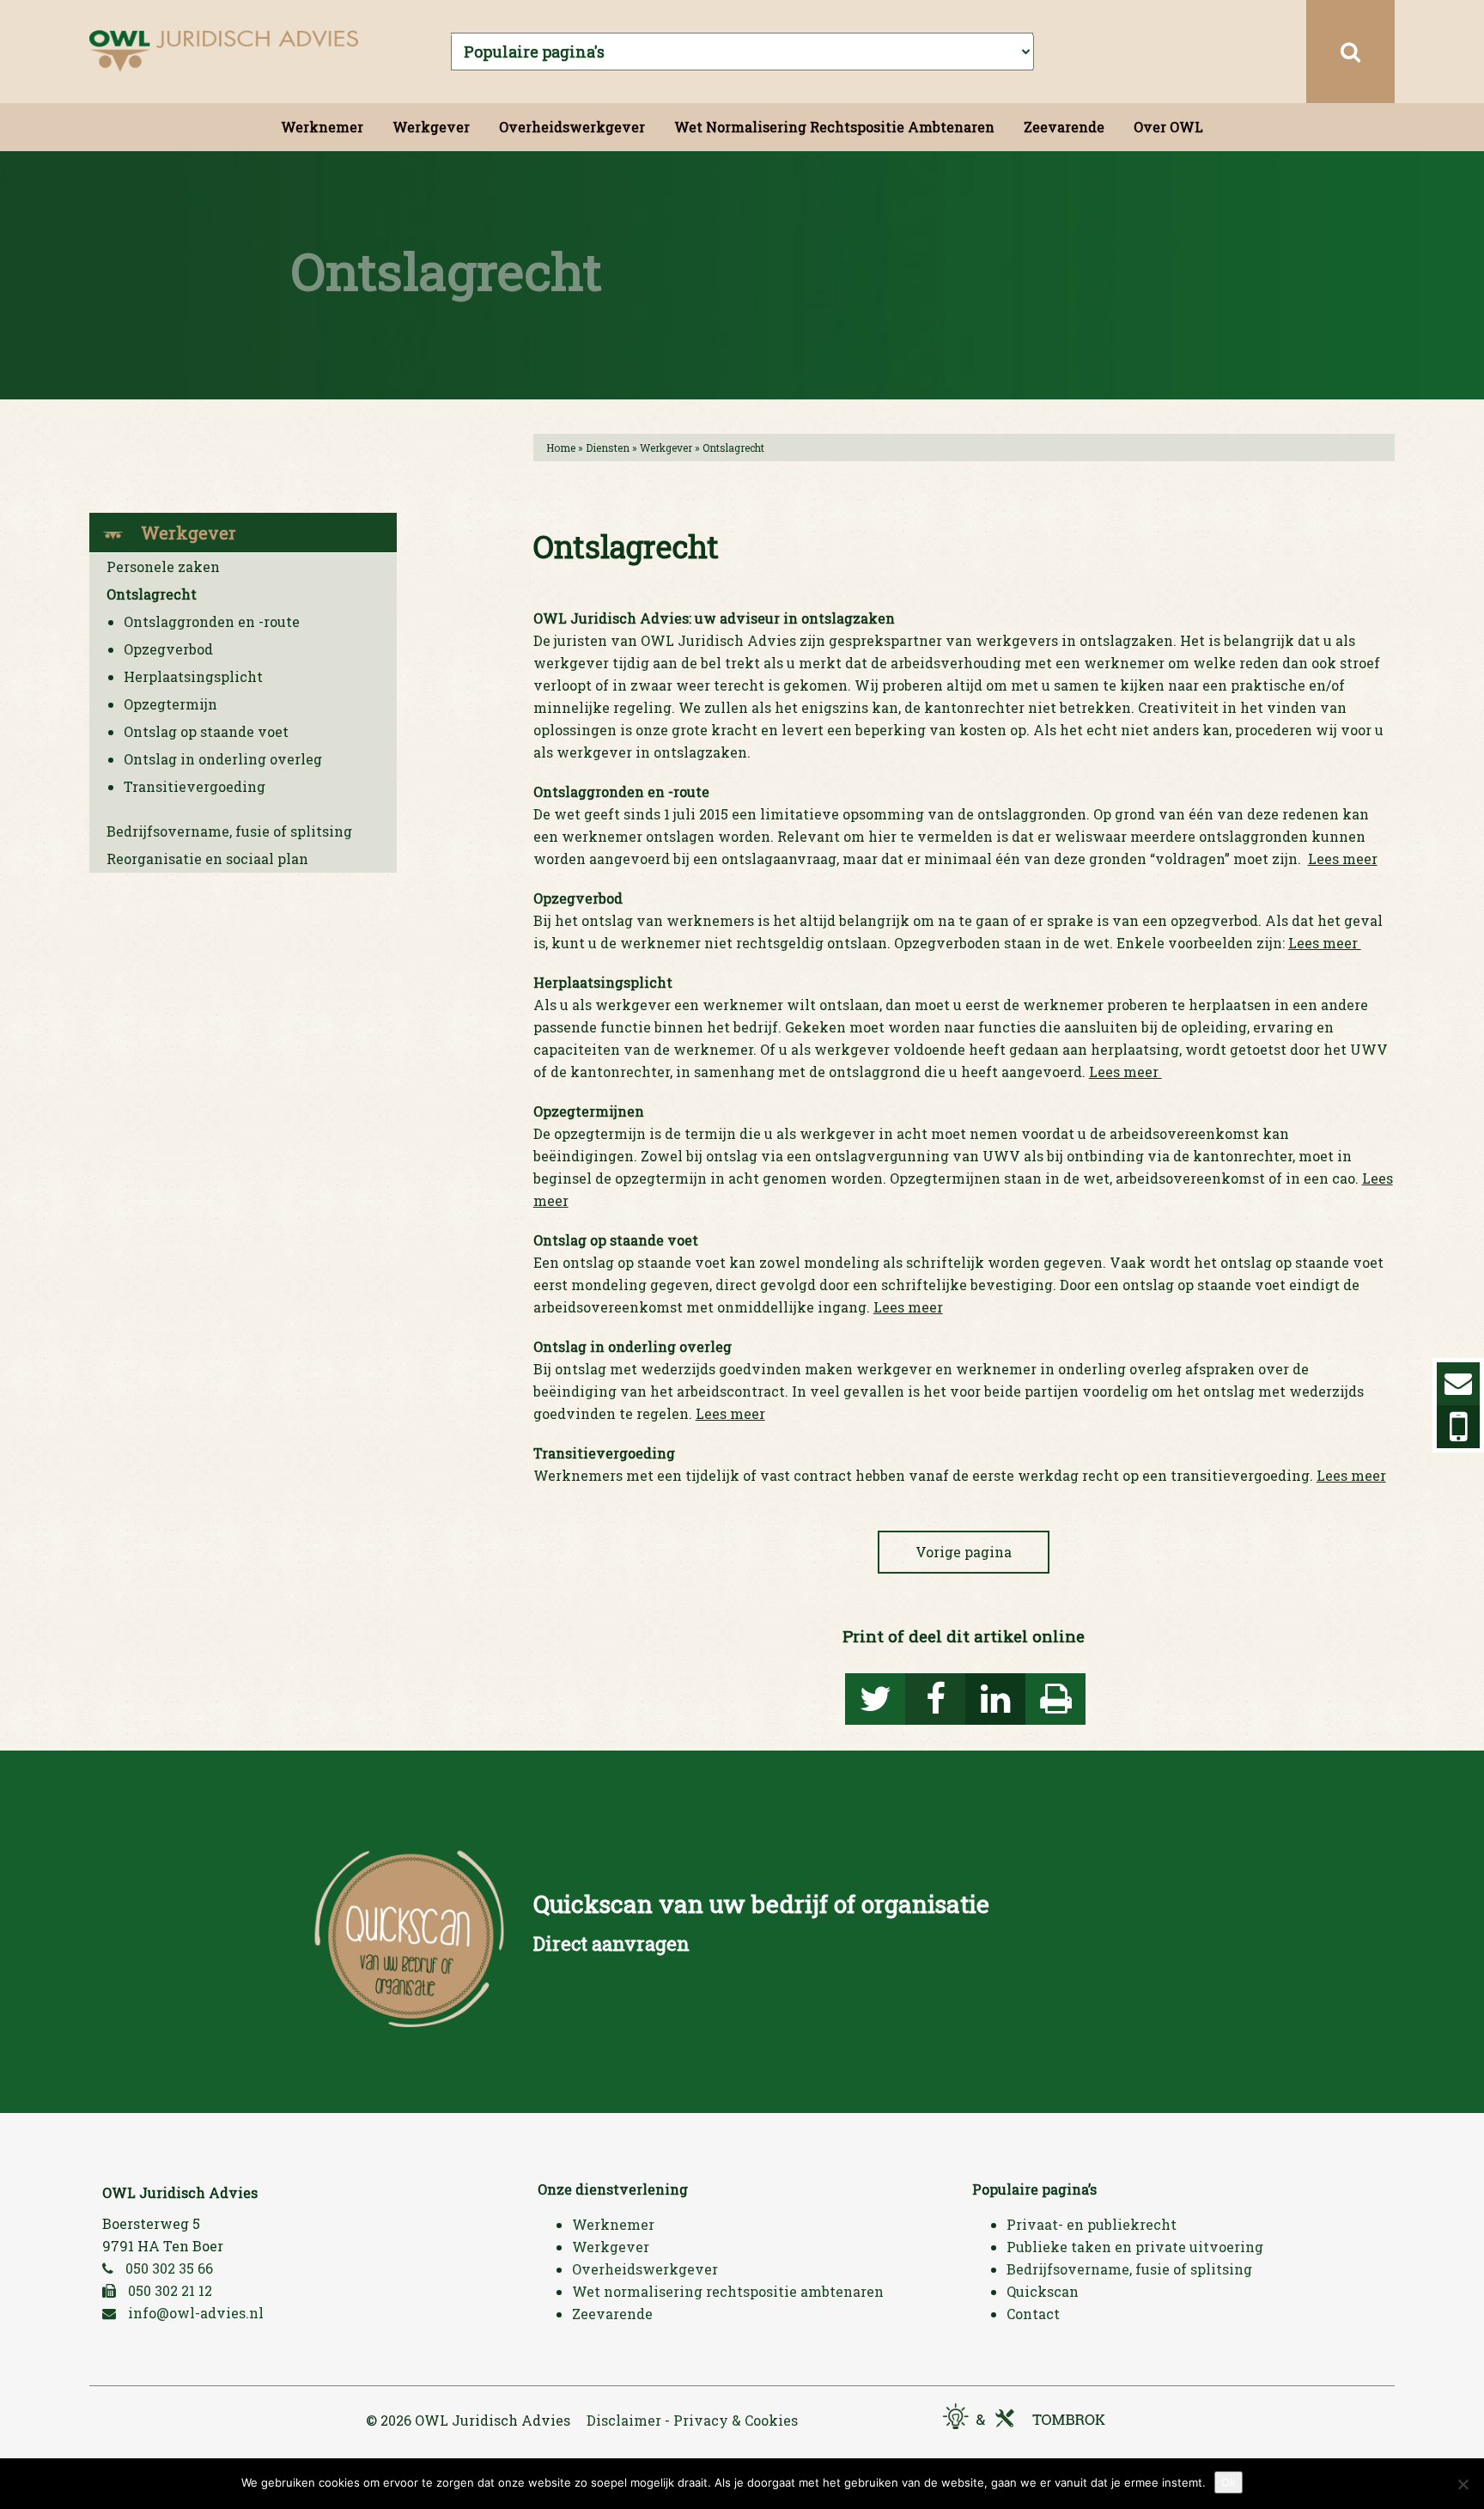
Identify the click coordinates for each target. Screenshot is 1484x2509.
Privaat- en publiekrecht (1092, 2224)
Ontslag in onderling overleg (223, 759)
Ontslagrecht (152, 594)
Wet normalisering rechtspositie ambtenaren (728, 2291)
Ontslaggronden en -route (212, 621)
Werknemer (322, 127)
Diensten (608, 448)
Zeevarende (1064, 127)
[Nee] (1463, 2484)
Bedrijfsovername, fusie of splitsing (229, 831)
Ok (1229, 2482)
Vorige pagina (964, 1552)
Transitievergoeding (195, 786)
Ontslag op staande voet (206, 731)
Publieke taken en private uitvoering (1135, 2247)
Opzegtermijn (170, 704)
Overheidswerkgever (572, 127)
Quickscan (1043, 2291)
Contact (1033, 2314)
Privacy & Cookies (736, 2420)
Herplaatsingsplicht (193, 676)
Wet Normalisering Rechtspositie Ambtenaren (834, 127)
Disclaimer (624, 2420)
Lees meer (1343, 859)
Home (561, 448)
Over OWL (1168, 127)
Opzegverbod (168, 649)
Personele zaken (163, 566)
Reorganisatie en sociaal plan (207, 859)
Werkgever (431, 127)
